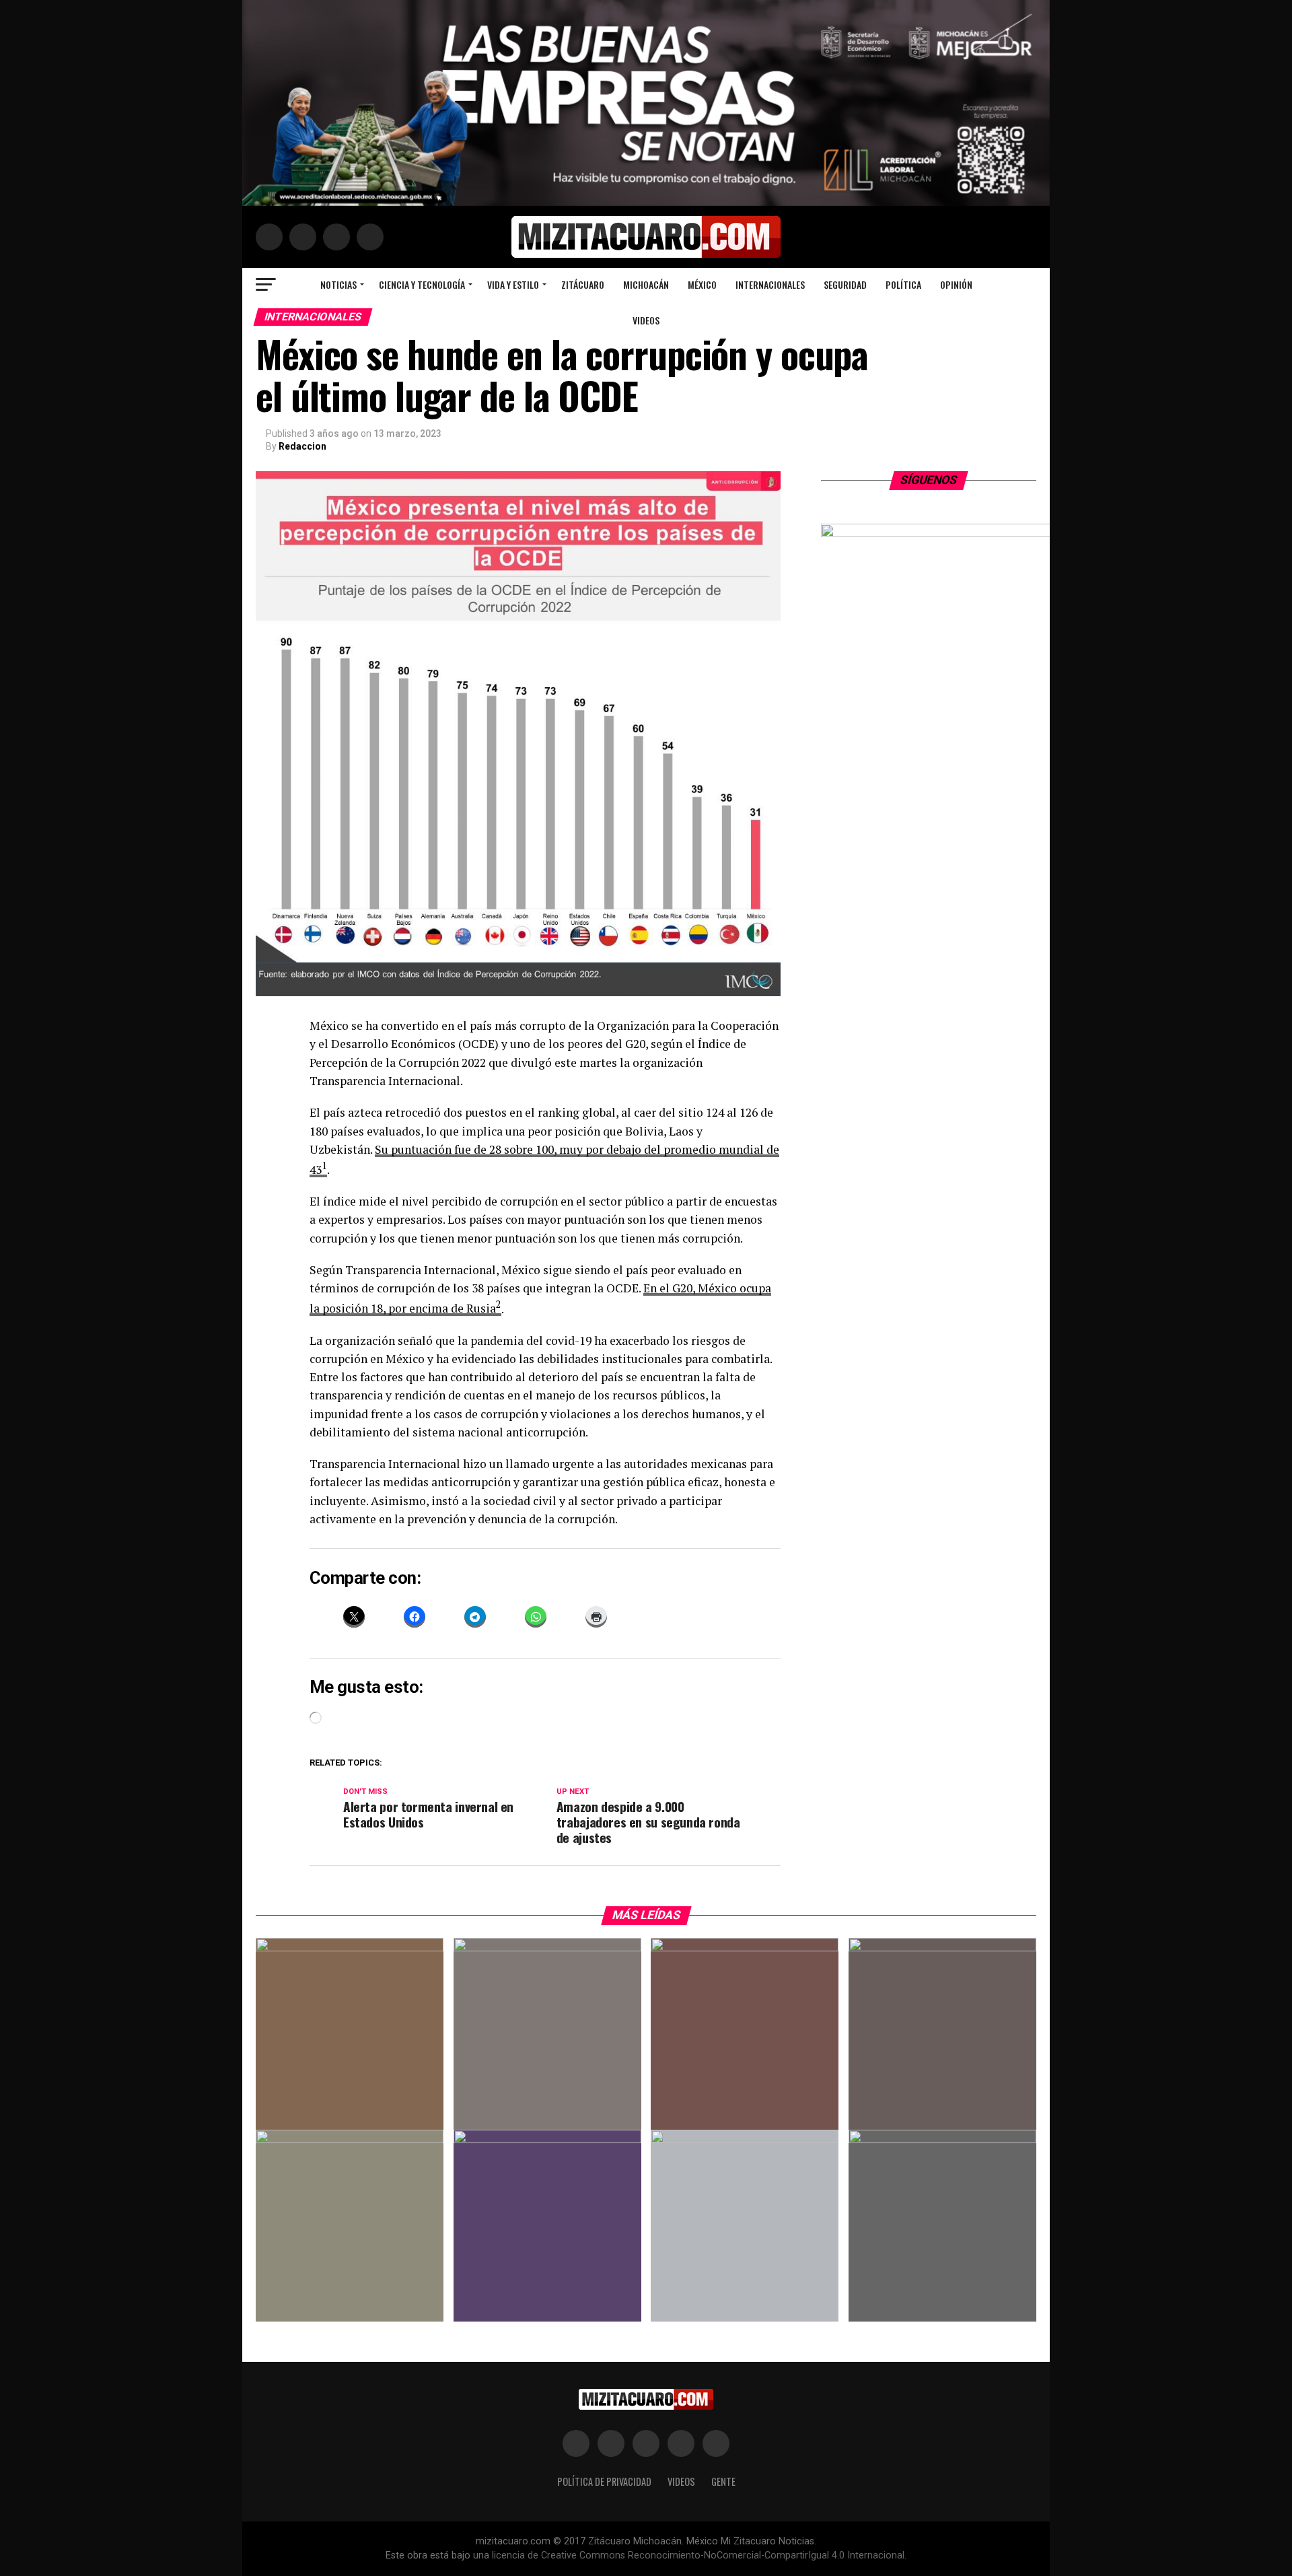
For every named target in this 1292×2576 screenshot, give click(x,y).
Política (903, 284)
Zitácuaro (583, 284)
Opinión (956, 284)
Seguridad (845, 284)
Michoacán (646, 284)
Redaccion (302, 446)
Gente (723, 2481)
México (702, 284)
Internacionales (770, 284)
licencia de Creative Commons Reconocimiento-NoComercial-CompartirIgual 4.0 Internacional (698, 2555)
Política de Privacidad (604, 2481)
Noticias (338, 284)
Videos (646, 320)
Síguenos (929, 480)
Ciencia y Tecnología (422, 284)
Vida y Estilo (513, 284)
